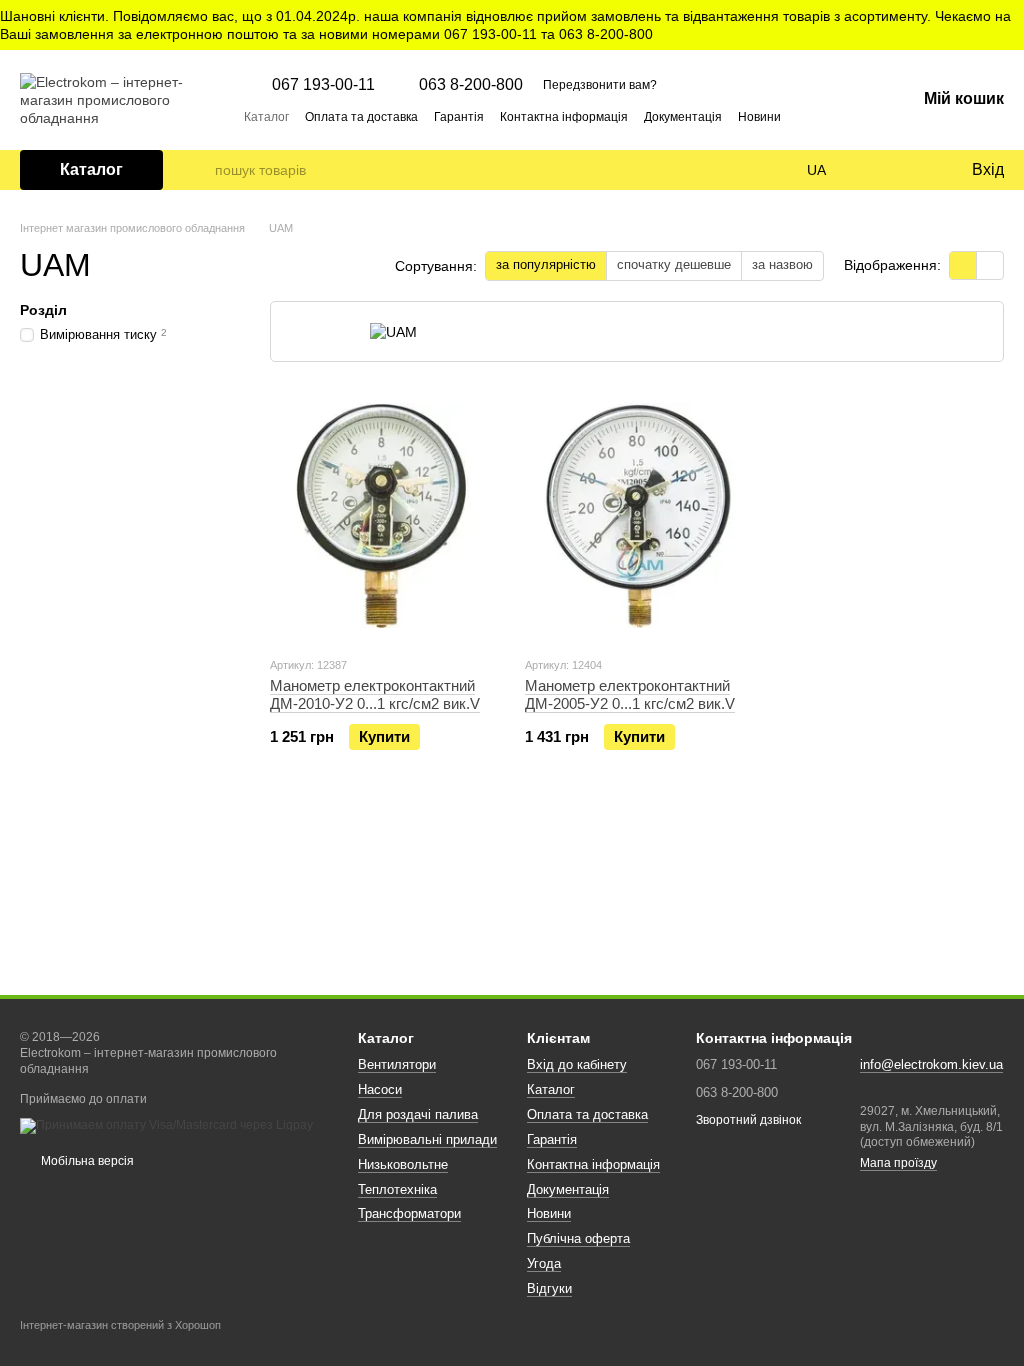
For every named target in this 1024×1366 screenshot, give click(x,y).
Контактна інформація (564, 117)
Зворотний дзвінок (748, 1120)
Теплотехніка (397, 1189)
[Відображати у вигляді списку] (990, 265)
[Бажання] (914, 170)
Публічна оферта (578, 1238)
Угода (544, 1263)
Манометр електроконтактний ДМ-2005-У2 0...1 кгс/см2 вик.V (630, 694)
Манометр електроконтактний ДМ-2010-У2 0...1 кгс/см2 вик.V (375, 694)
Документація (683, 117)
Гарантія (459, 117)
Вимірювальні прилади (427, 1139)
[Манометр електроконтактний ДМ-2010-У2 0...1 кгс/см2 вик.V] (382, 515)
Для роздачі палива (418, 1114)
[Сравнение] (874, 170)
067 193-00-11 (323, 85)
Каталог (266, 117)
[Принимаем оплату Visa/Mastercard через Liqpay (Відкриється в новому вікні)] (166, 1125)
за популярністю (546, 264)
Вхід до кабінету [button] (577, 1064)
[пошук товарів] (199, 170)
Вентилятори (397, 1064)
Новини (759, 117)
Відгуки (549, 1288)
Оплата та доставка (361, 117)
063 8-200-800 (471, 85)
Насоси (380, 1089)
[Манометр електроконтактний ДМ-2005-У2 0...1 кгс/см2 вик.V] (637, 515)
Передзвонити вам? (600, 85)
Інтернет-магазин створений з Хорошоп (120, 1325)
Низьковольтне (403, 1164)
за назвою (782, 264)
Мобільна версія (86, 1161)
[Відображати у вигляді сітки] (963, 265)
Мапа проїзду (898, 1163)
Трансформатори (409, 1213)
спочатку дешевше (674, 264)
